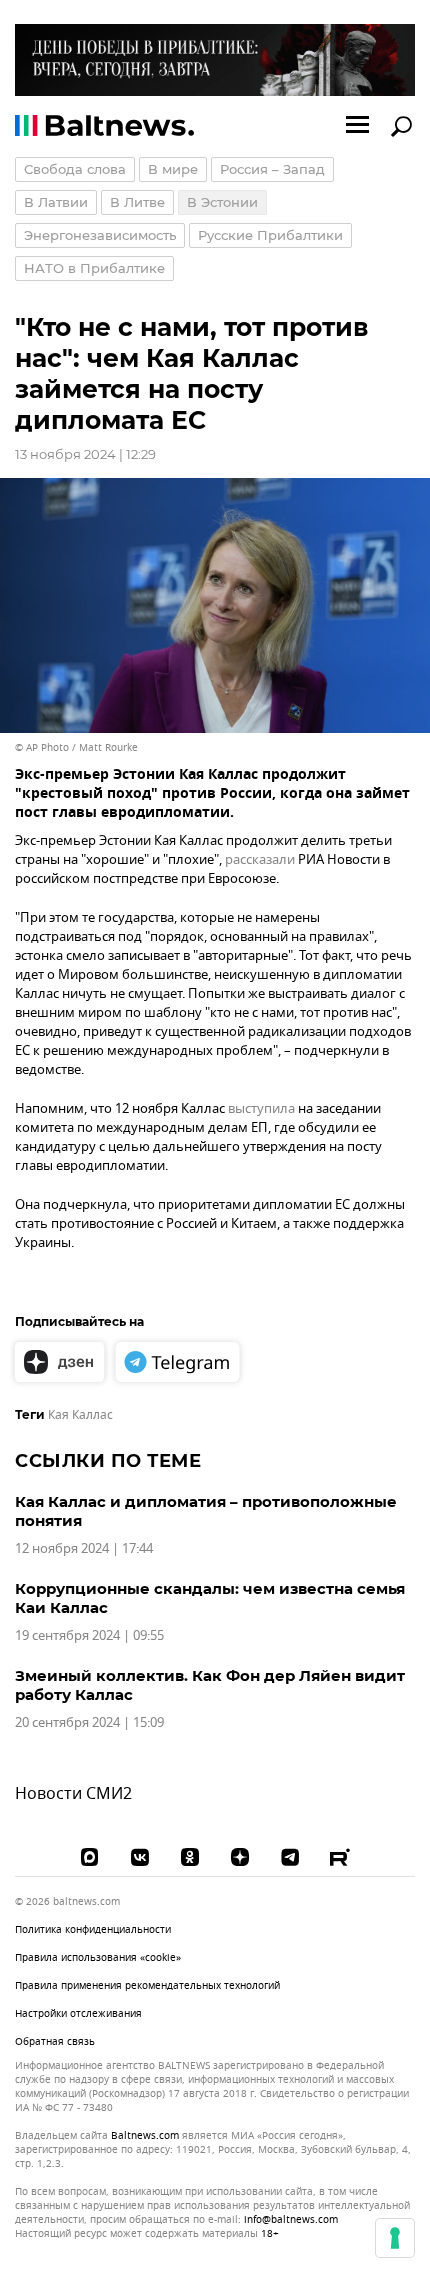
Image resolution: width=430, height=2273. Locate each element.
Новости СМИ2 (73, 1794)
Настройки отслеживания (78, 2014)
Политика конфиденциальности (93, 1929)
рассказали (260, 859)
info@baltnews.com (291, 2219)
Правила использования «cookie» (98, 1957)
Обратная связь (55, 2041)
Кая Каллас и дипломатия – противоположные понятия (206, 1511)
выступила (261, 1108)
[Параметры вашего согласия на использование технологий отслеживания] (395, 2238)
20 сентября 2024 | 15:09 (89, 1722)
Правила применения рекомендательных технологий (147, 1985)
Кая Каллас (80, 1415)
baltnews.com (145, 2136)
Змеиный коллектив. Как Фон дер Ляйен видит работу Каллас (210, 1685)
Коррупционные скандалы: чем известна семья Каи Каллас (210, 1598)
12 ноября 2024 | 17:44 (84, 1548)
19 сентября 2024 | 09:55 (89, 1635)
